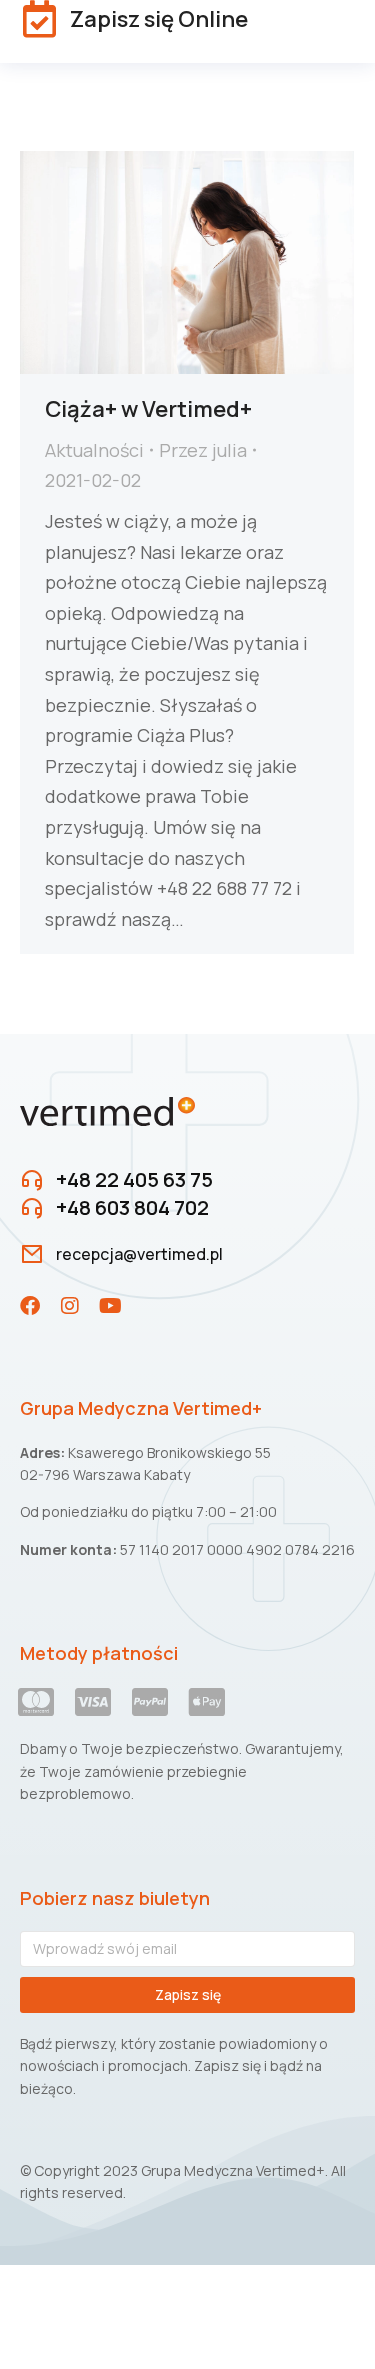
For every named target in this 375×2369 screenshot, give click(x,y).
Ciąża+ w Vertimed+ (148, 409)
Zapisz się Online (159, 19)
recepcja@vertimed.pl (139, 1254)
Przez (203, 450)
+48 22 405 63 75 (134, 1179)
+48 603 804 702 (132, 1207)
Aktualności (94, 450)
